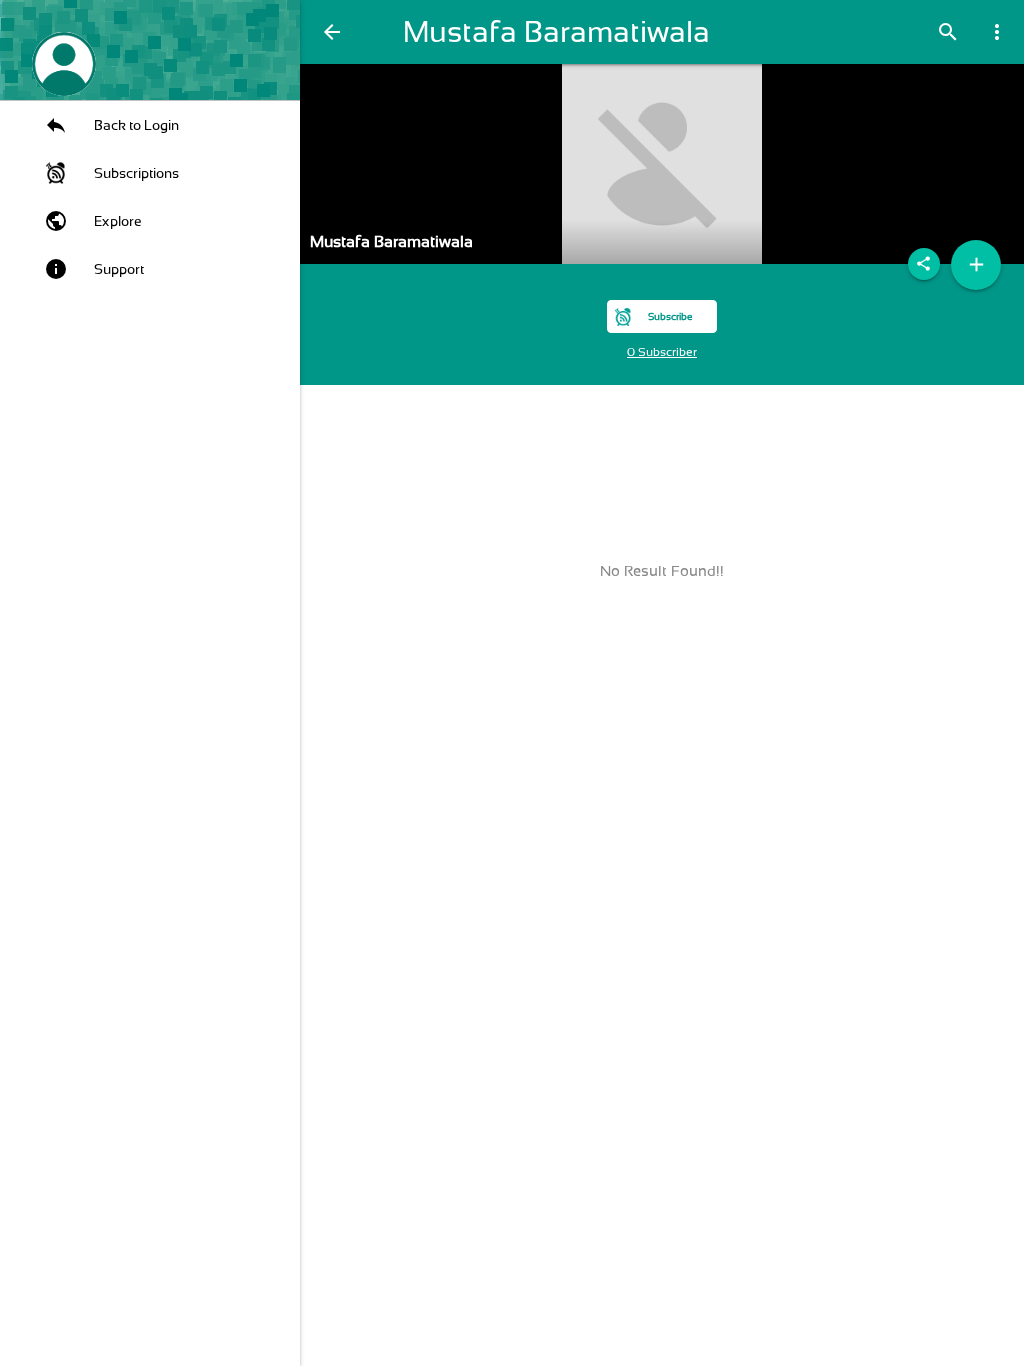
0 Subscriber (662, 352)
